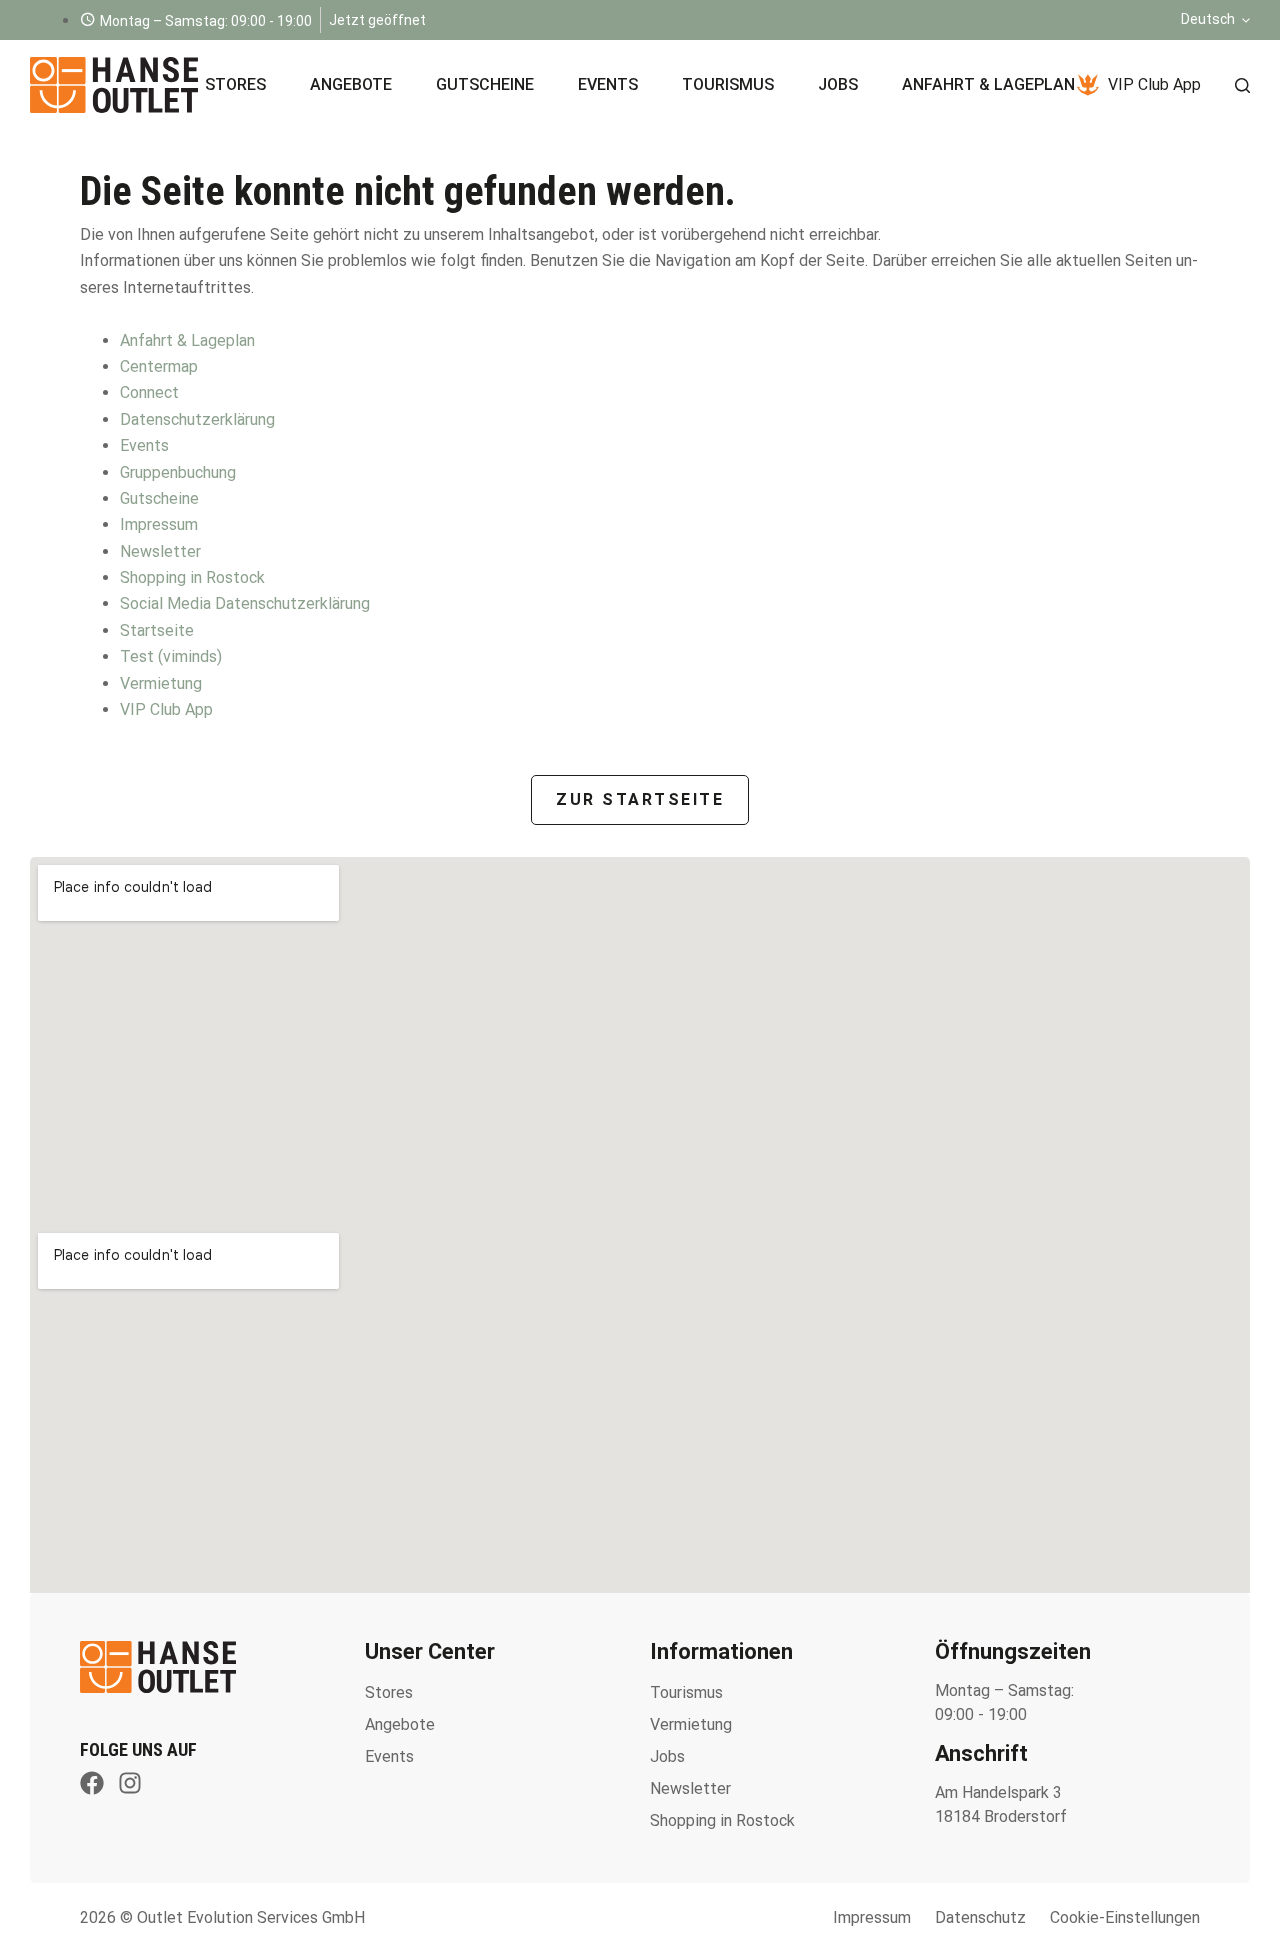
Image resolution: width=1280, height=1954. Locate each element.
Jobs (838, 84)
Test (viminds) (171, 656)
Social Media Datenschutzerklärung (245, 603)
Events (608, 84)
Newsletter (160, 551)
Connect (149, 392)
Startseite (157, 630)
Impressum (159, 524)
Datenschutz (980, 1917)
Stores (235, 84)
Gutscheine (485, 84)
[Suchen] (1242, 85)
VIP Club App (1154, 84)
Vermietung (161, 683)
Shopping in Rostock (192, 577)
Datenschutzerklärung (197, 419)
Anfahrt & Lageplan (988, 84)
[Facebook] (92, 1783)
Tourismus (728, 84)
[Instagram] (130, 1783)
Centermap (159, 366)
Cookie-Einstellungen (1125, 1917)
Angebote (351, 84)
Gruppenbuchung (178, 472)
